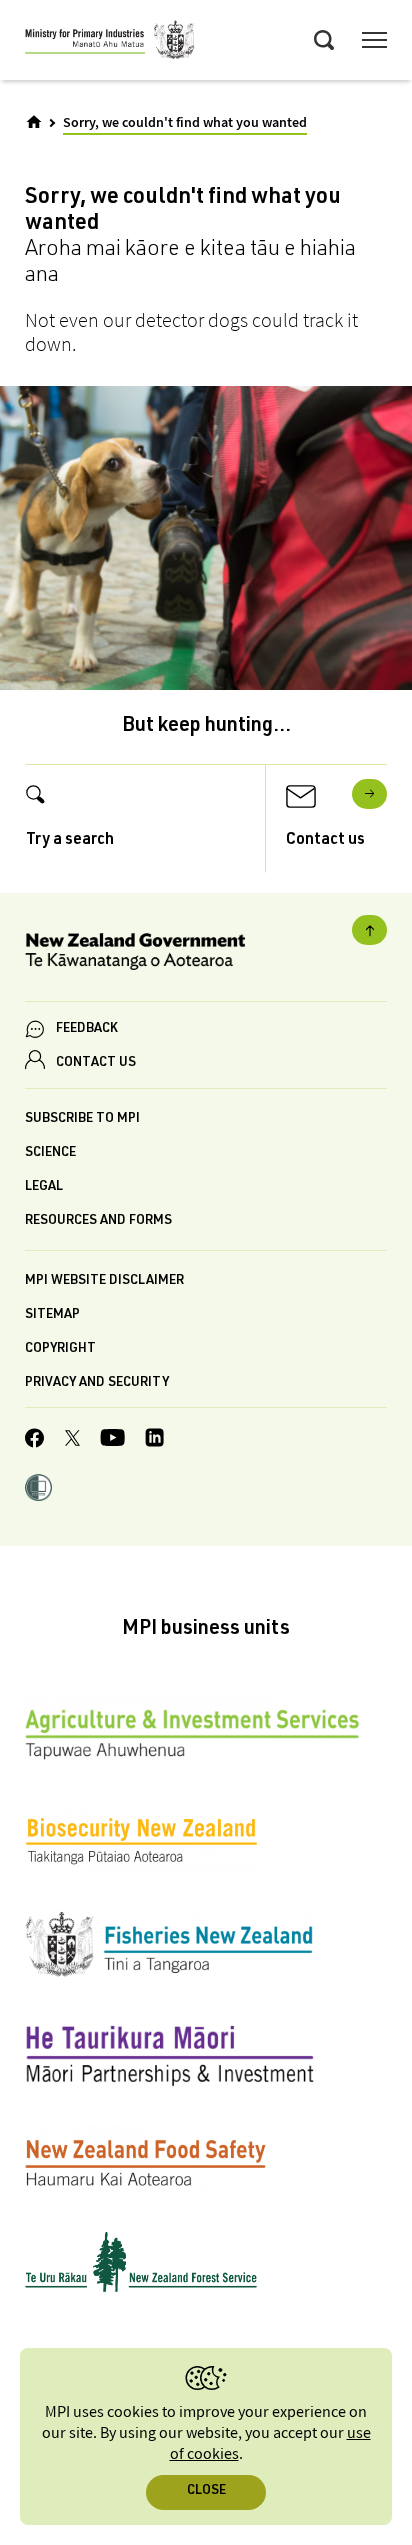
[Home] (34, 122)
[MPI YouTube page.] (112, 1440)
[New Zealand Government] (206, 954)
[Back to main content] (369, 930)
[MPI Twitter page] (72, 1441)
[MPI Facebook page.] (35, 1441)
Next (369, 794)
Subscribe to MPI (82, 1119)
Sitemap (52, 1315)
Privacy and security (97, 1383)
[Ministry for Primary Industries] (110, 43)
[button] (38, 1490)
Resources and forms (98, 1221)
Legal (44, 1187)
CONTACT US (96, 1063)
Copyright (60, 1349)
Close (206, 2491)
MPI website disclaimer (104, 1281)
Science (50, 1153)
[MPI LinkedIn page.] (154, 1440)
